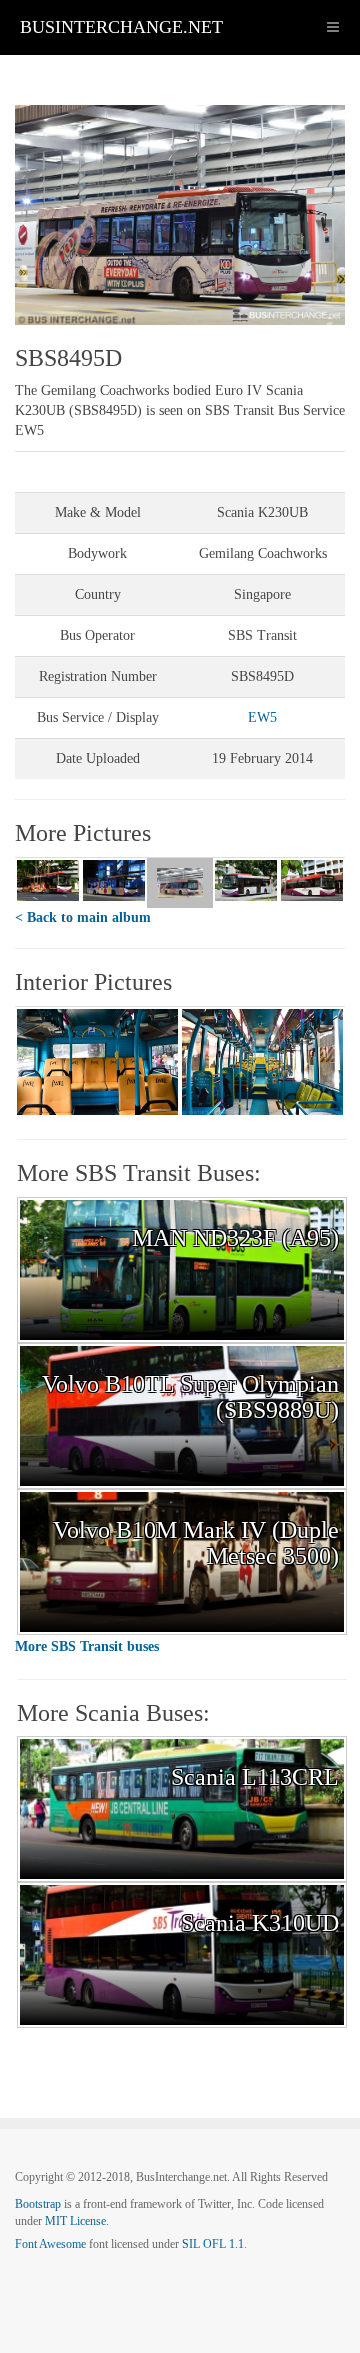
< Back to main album (83, 917)
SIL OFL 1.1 (213, 2244)
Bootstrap (38, 2204)
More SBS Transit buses (87, 1646)
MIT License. (77, 2221)
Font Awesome (50, 2244)
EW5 (262, 717)
